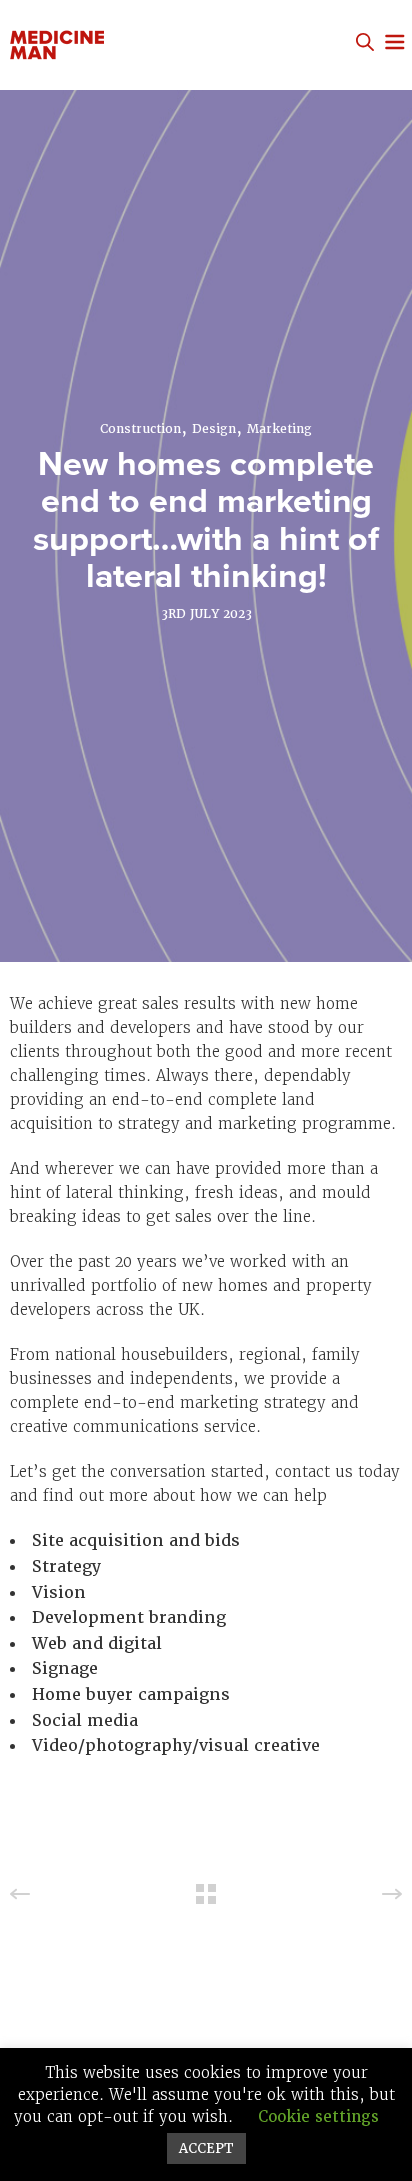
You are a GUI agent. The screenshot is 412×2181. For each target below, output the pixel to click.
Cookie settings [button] (318, 2117)
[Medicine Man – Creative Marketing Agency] (117, 45)
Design (214, 429)
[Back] (206, 1894)
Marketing (279, 429)
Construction (140, 429)
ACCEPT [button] (206, 2148)
